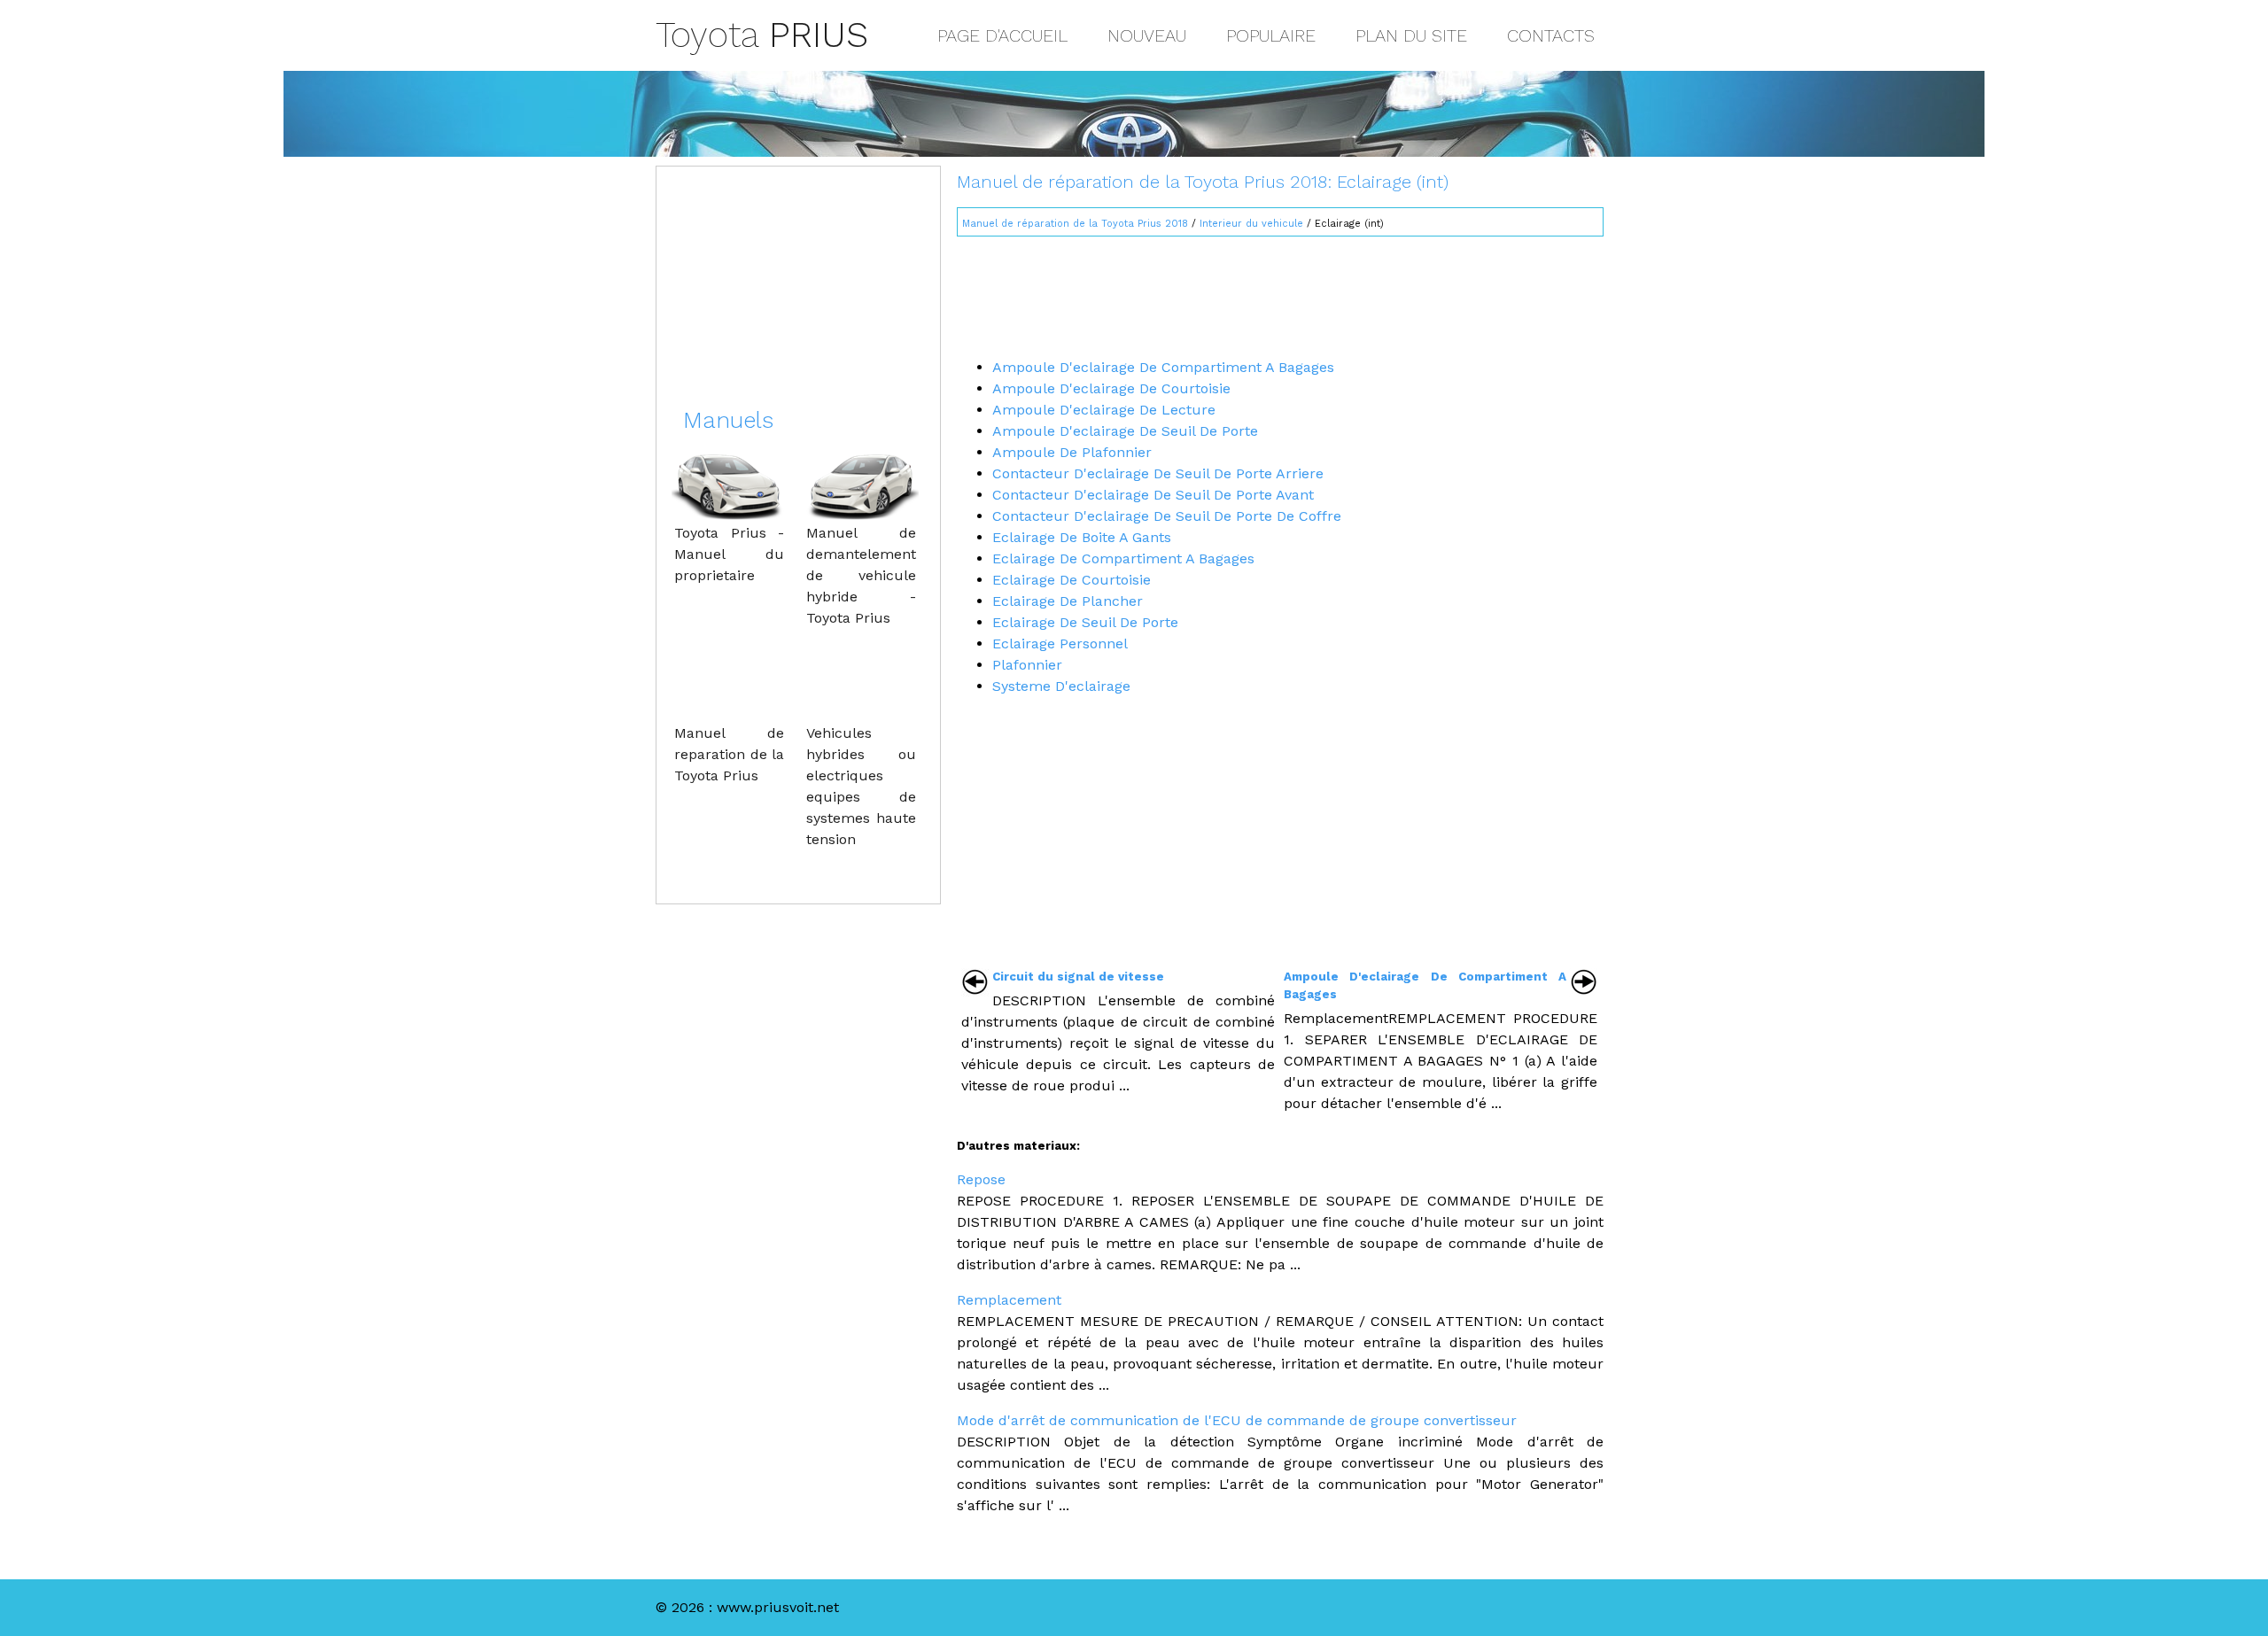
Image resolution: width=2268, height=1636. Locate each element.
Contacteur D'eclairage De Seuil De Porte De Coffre (1167, 516)
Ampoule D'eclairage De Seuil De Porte (1125, 431)
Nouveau (1147, 35)
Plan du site (1411, 35)
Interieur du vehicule (1251, 224)
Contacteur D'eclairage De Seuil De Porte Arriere (1158, 473)
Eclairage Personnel (1060, 644)
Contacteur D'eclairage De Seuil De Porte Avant (1153, 495)
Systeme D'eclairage (1061, 686)
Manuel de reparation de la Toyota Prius (729, 754)
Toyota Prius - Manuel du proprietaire (729, 554)
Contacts (1551, 35)
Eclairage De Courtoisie (1072, 580)
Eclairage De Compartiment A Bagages (1123, 558)
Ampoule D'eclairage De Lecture (1104, 410)
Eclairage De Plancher (1068, 601)
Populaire (1271, 35)
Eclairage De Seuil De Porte (1085, 622)
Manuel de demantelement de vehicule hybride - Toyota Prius (861, 575)
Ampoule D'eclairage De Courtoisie (1111, 388)
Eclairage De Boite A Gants (1082, 537)
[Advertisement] (1280, 290)
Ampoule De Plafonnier (1072, 452)
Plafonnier (1027, 665)
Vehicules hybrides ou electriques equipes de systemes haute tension (861, 786)
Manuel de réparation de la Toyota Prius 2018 (1075, 224)
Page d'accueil (1002, 35)
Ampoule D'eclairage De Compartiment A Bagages (1163, 367)
